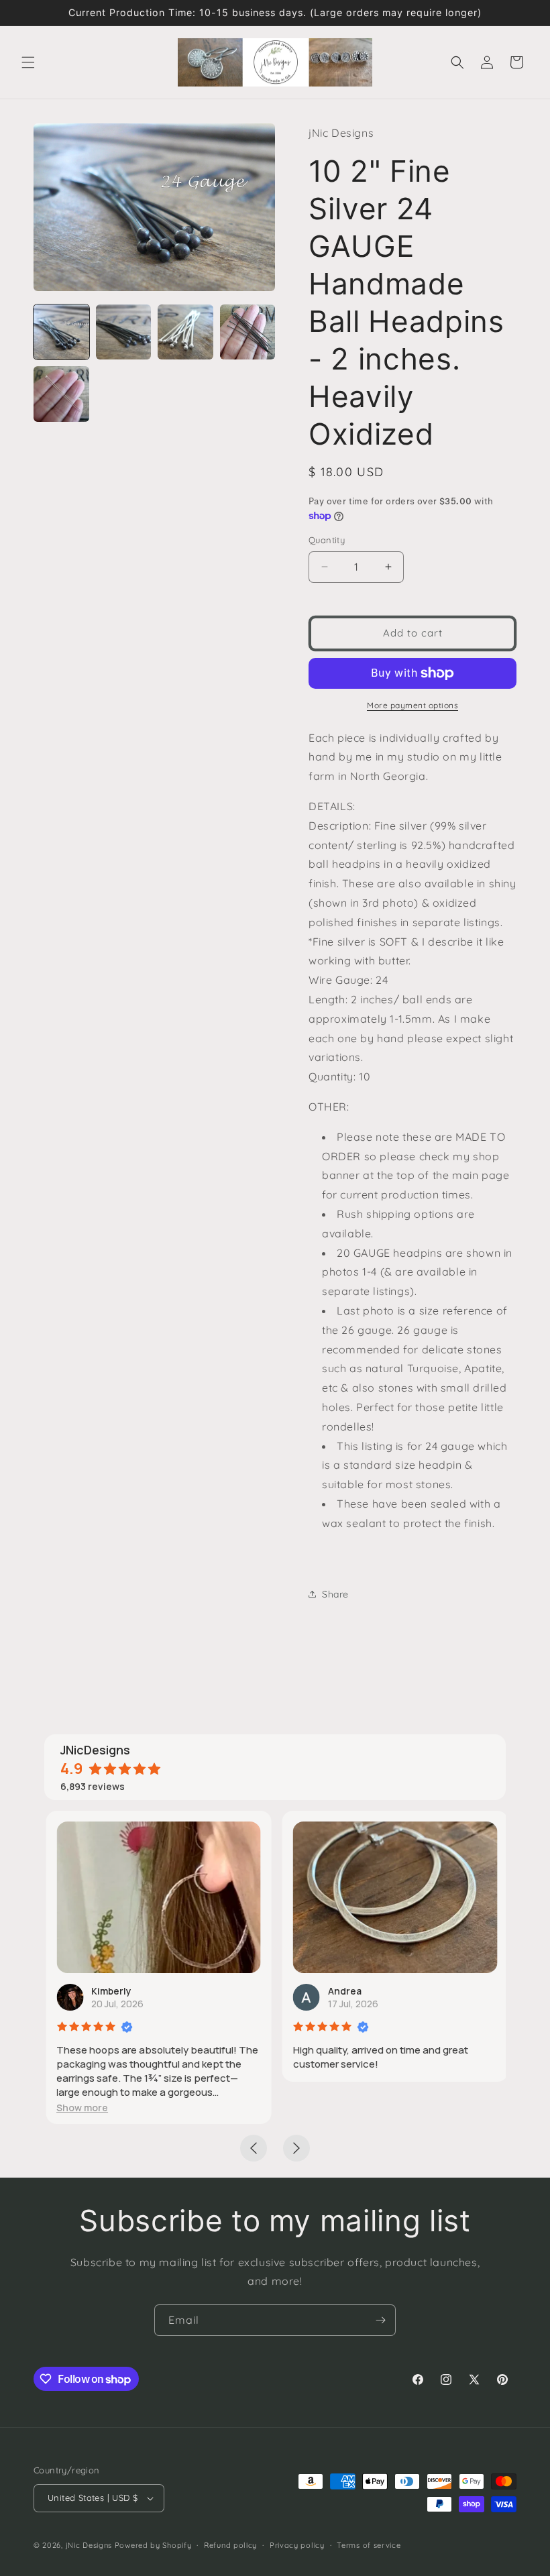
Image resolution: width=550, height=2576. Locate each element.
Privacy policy (297, 2545)
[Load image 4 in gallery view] (248, 332)
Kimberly (110, 1991)
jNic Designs (89, 2545)
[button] (28, 62)
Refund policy (230, 2545)
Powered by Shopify (153, 2545)
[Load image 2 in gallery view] (124, 332)
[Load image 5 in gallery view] (61, 394)
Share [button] (335, 1594)
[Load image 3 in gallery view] (185, 332)
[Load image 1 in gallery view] (61, 332)
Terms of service (369, 2545)
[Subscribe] (380, 2320)
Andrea (343, 1991)
